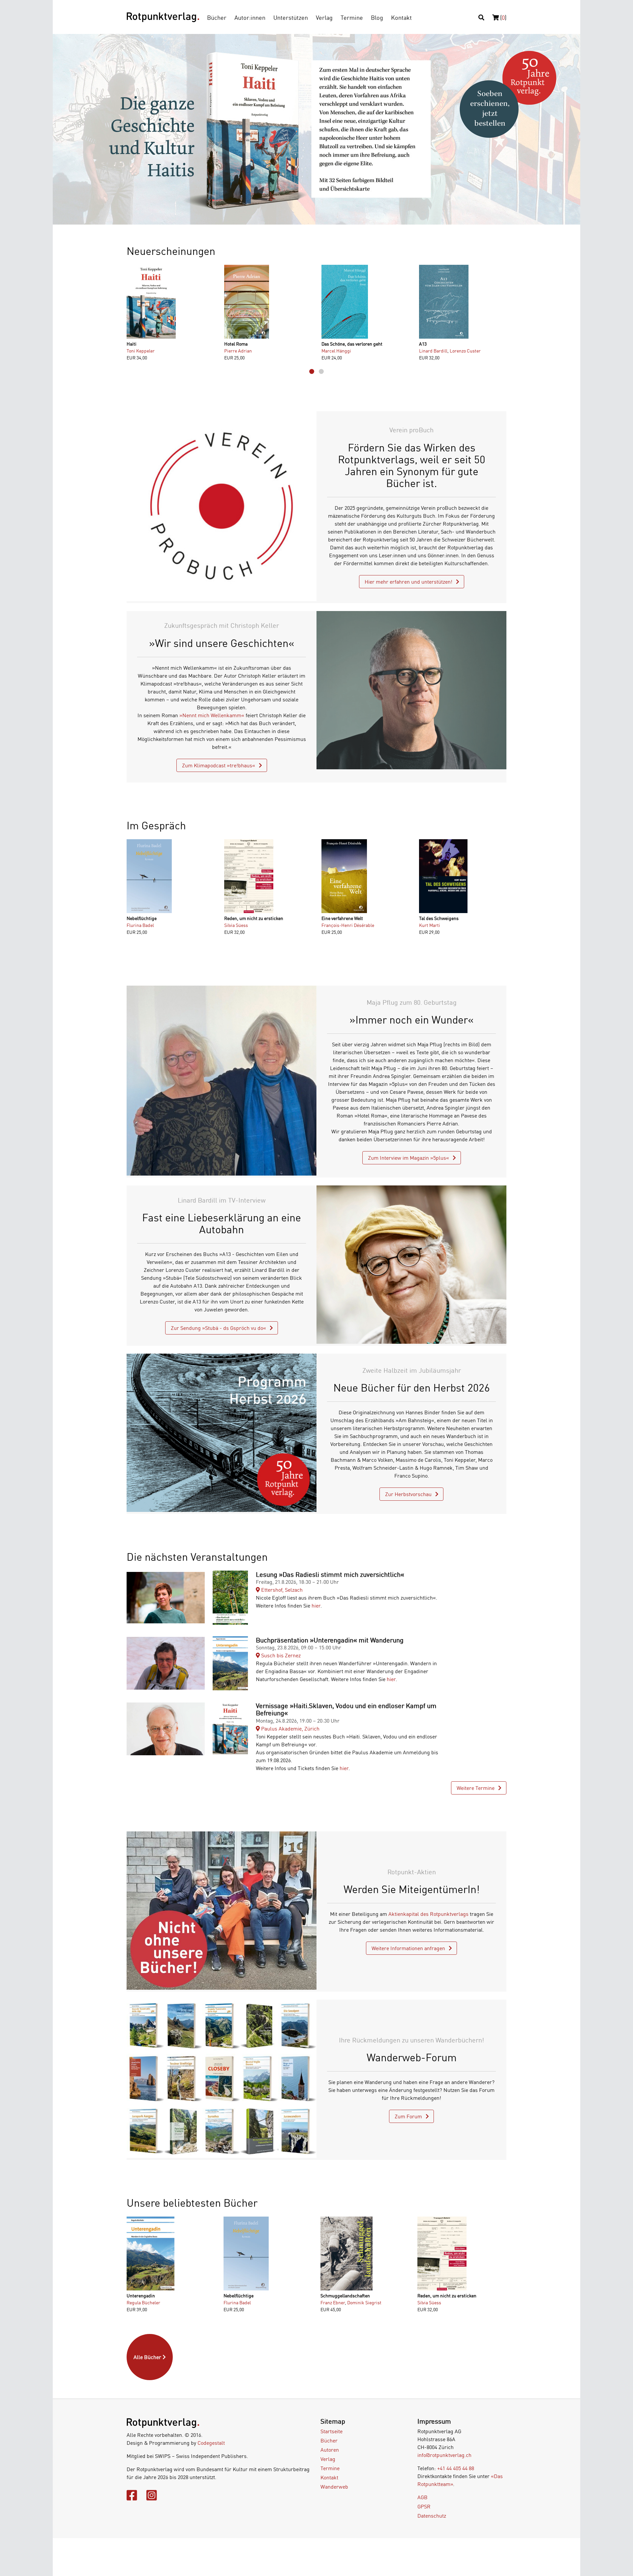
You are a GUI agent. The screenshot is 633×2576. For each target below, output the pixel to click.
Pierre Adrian (238, 351)
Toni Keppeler (141, 351)
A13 (423, 344)
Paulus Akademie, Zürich (290, 1729)
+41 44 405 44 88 (456, 2468)
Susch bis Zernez (280, 1655)
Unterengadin (141, 2296)
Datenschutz (432, 2516)
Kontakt (401, 17)
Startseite (332, 2431)
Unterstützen (291, 17)
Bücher (217, 17)
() (503, 17)
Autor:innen (250, 17)
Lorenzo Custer (465, 351)
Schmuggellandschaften (345, 2296)
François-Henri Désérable (348, 925)
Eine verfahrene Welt (342, 918)
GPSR (424, 2506)
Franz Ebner (333, 2302)
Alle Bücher (148, 2357)
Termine (352, 17)
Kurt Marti (430, 925)
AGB (422, 2497)
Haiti (132, 344)
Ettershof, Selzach (281, 1590)
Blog (377, 17)
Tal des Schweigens (439, 918)
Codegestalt (211, 2443)
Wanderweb (334, 2487)
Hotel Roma (236, 344)
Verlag (324, 17)
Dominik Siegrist (364, 2302)
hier (316, 1606)
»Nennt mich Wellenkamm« (212, 715)
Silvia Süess (236, 925)
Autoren (330, 2450)
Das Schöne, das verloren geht (352, 344)
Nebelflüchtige (142, 918)
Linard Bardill (433, 351)
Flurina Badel (140, 925)
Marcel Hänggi (336, 351)
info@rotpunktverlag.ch (444, 2455)
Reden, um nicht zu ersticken (254, 918)
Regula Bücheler (143, 2302)
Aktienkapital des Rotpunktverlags (428, 1914)
